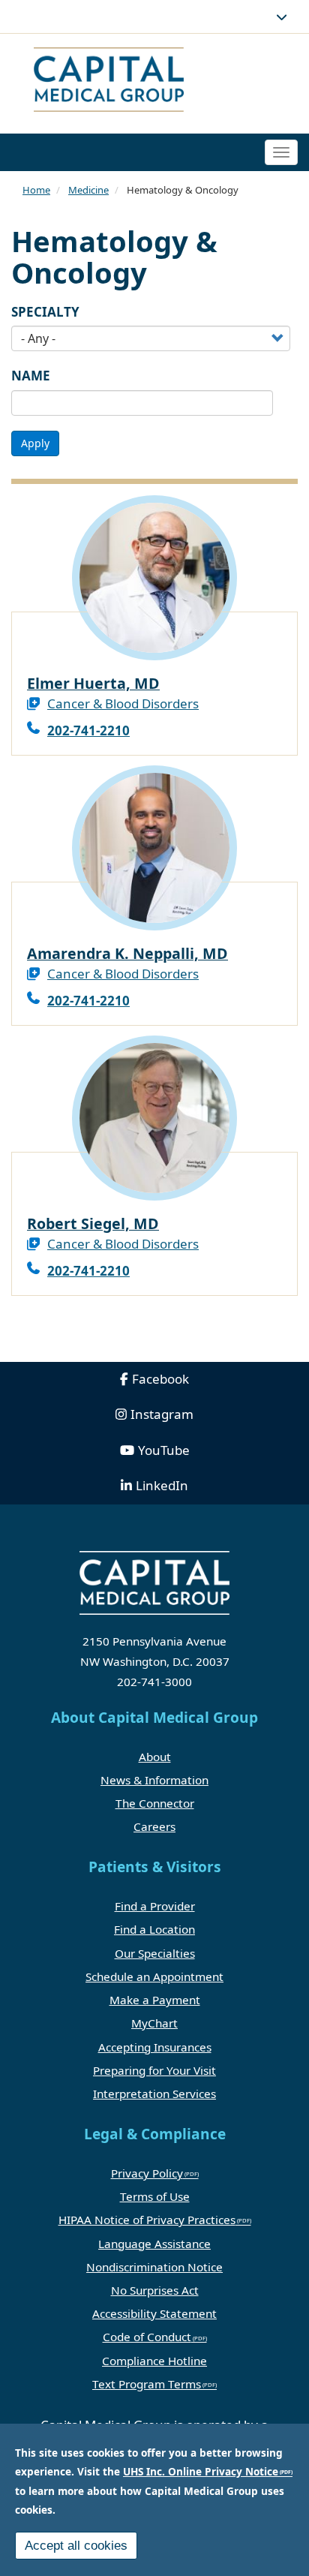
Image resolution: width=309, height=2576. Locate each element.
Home (36, 190)
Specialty (45, 312)
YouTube (164, 1450)
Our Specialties (155, 1953)
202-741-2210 (88, 730)
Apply (35, 443)
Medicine (88, 190)
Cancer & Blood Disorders (123, 703)
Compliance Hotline (154, 2361)
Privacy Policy (147, 2173)
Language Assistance (154, 2244)
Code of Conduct (147, 2337)
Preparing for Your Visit (154, 2070)
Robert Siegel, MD (93, 1223)
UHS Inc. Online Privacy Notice (201, 2471)
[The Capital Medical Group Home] (154, 81)
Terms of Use (155, 2196)
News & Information (154, 1780)
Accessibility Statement (154, 2313)
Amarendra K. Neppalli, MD (127, 953)
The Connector (155, 1803)
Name (31, 376)
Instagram (162, 1414)
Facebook (160, 1379)
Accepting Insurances (155, 2047)
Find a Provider (155, 1906)
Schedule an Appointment (154, 1976)
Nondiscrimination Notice (154, 2267)
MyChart (154, 2023)
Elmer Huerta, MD (93, 683)
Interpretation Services (154, 2094)
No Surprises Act (155, 2290)
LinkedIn (162, 1485)
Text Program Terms (147, 2384)
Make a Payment (155, 2000)
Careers (154, 1826)
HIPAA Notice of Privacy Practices (147, 2220)
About (155, 1757)
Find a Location (154, 1929)
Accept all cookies (76, 2546)
